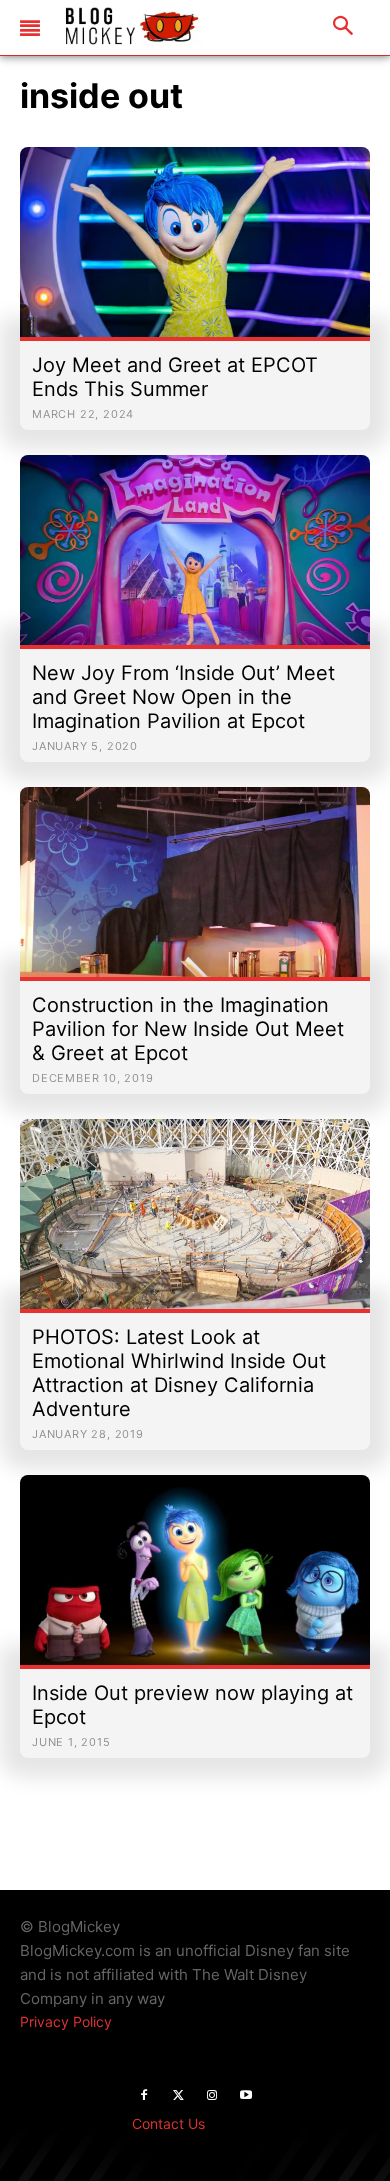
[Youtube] (246, 2096)
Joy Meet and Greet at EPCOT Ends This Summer (175, 377)
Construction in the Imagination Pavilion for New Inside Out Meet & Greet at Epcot (188, 1029)
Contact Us (168, 2123)
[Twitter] (178, 2096)
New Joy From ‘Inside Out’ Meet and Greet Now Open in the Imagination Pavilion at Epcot (183, 697)
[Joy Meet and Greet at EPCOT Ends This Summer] (195, 252)
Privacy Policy (66, 2021)
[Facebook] (144, 2096)
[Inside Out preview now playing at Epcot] (195, 1580)
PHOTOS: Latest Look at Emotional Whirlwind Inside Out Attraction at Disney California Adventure (179, 1373)
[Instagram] (212, 2096)
